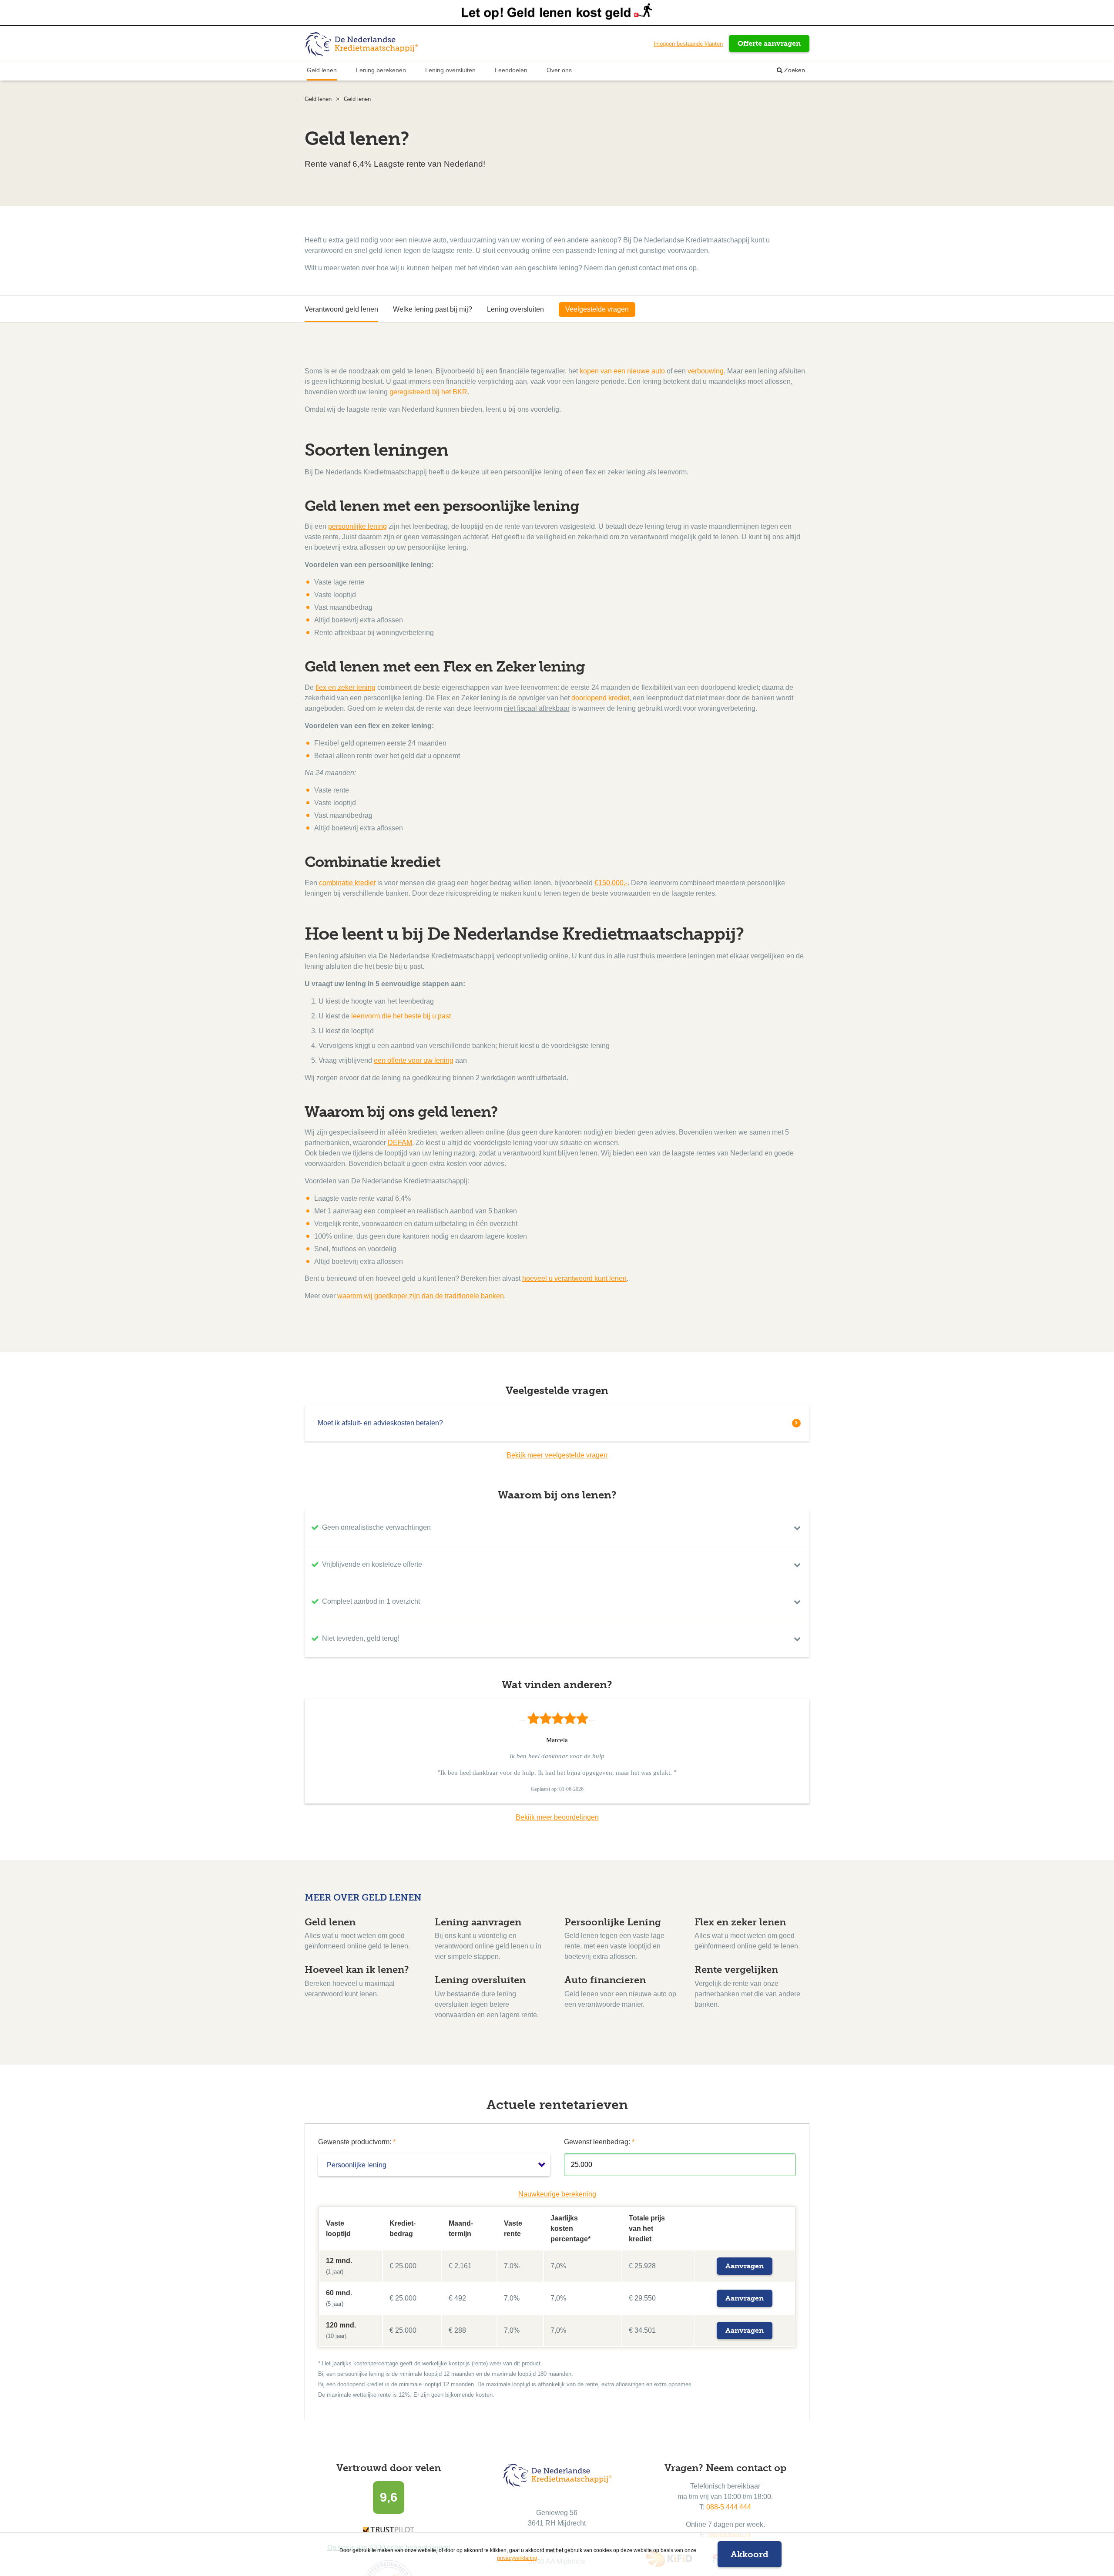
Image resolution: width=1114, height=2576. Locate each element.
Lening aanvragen (478, 1922)
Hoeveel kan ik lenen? (357, 1970)
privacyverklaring (517, 2558)
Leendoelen (511, 70)
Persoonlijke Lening (613, 1922)
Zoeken (794, 70)
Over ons (559, 70)
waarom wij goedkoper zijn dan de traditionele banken (421, 1296)
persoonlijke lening (357, 526)
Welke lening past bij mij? (433, 309)
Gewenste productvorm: (357, 2142)
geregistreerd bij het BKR (428, 392)
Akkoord (750, 2554)
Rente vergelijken (736, 1970)
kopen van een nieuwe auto (622, 371)
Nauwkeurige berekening (557, 2194)
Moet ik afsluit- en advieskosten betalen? (380, 1423)
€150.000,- (611, 883)
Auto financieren (605, 1980)
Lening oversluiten (450, 70)
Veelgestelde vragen (597, 309)
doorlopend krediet (600, 698)
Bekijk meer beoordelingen (557, 1817)
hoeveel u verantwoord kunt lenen (574, 1278)
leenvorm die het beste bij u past (401, 1016)
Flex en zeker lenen (740, 1922)
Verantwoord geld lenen (341, 309)
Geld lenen (322, 70)
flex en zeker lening (346, 687)
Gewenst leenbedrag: (599, 2142)
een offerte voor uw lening (414, 1060)
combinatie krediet (347, 883)
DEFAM (400, 1143)
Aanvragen (745, 2266)
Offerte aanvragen (769, 43)
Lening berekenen (381, 70)
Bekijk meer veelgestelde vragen (557, 1455)
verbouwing (706, 371)
